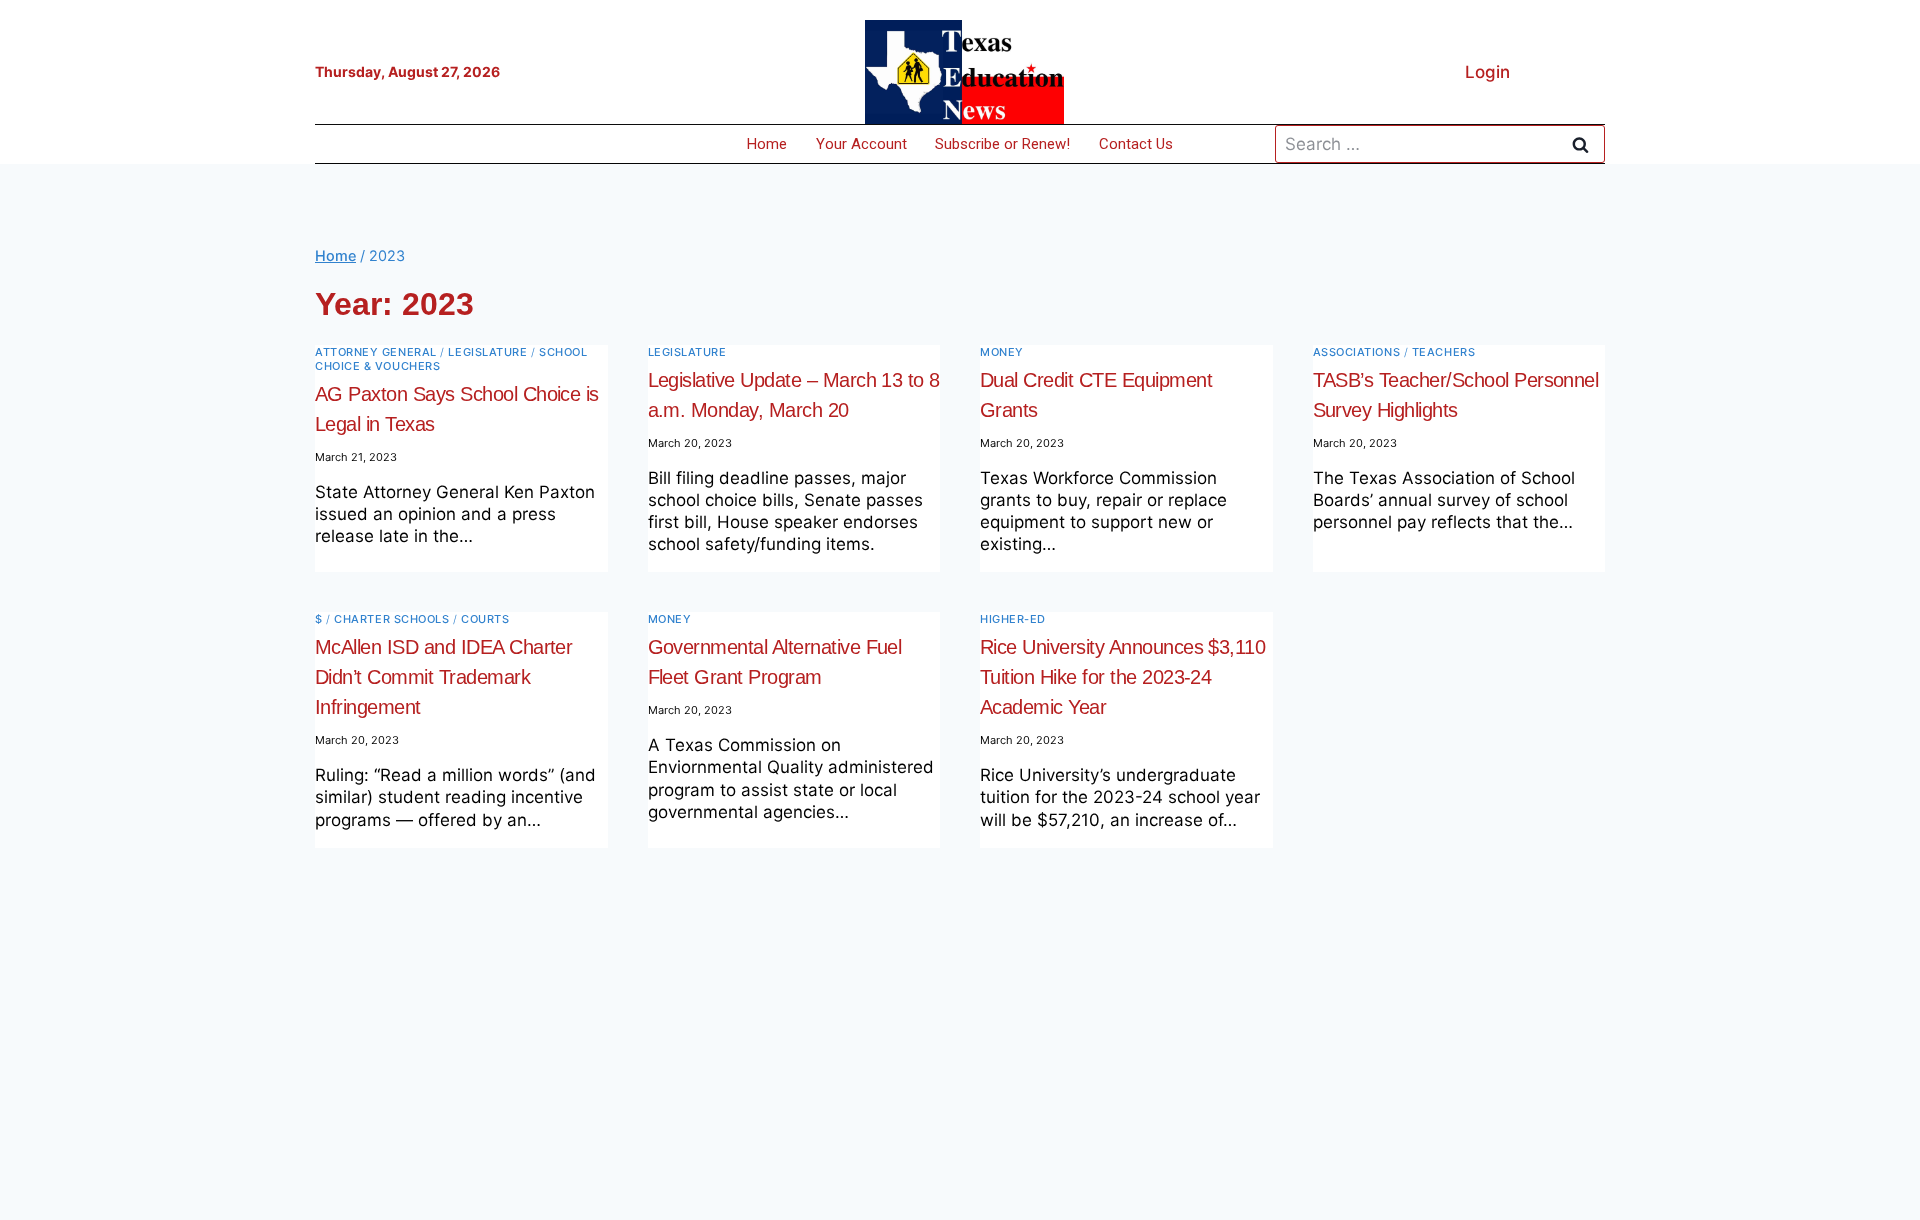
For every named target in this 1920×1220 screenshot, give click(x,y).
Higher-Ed (1013, 619)
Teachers (1443, 352)
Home (767, 144)
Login (1487, 72)
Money (1002, 352)
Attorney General (376, 352)
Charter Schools (391, 619)
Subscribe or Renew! (1002, 144)
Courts (485, 619)
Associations (1357, 352)
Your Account (861, 144)
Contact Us (1136, 144)
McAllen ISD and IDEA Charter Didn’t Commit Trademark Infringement (443, 677)
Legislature (487, 352)
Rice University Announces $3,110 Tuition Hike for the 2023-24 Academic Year (1122, 677)
